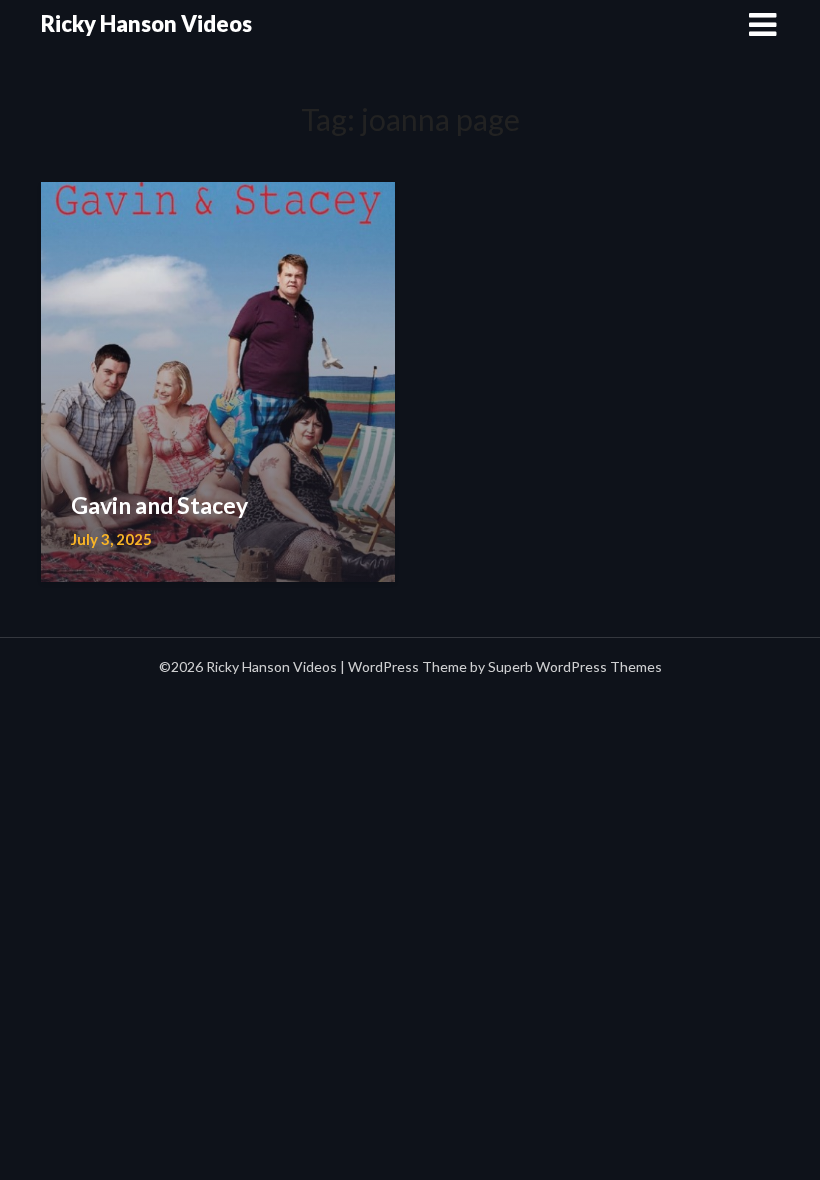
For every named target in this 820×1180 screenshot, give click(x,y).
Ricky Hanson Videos (146, 23)
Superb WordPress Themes (575, 666)
